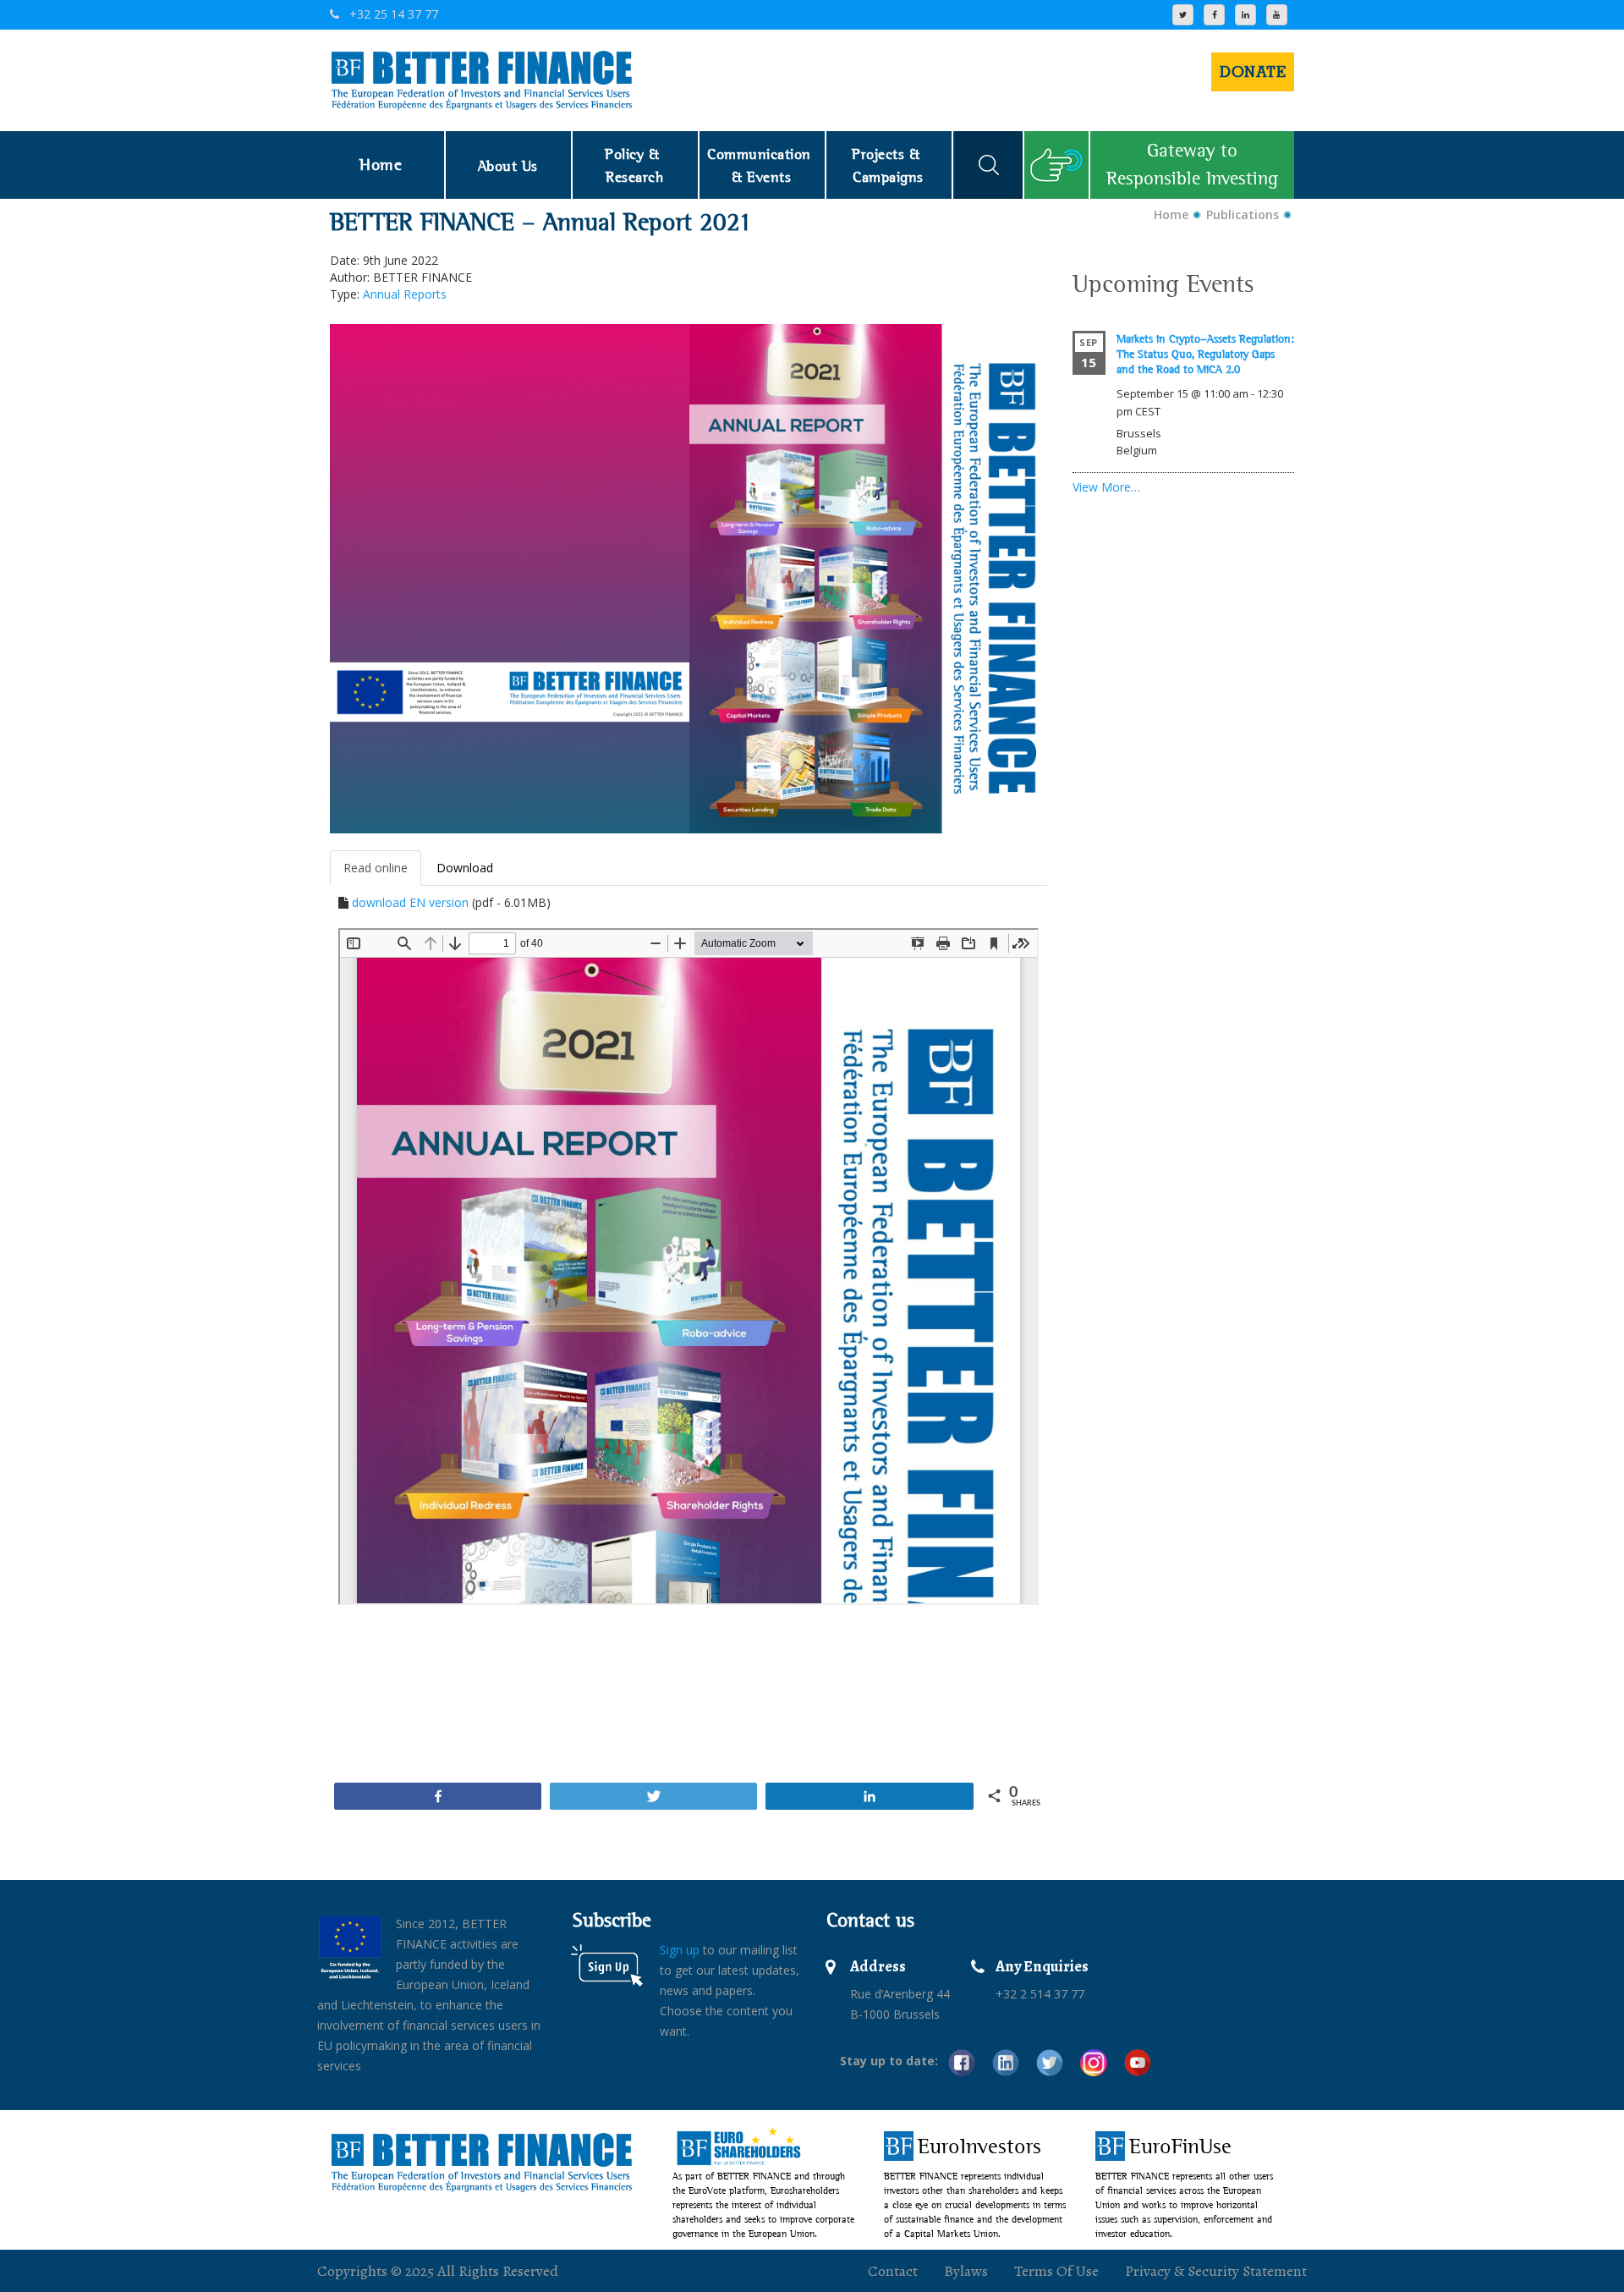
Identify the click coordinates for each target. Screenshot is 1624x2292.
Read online (376, 868)
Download (465, 868)
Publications (1243, 214)
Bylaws (966, 2271)
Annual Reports (405, 294)
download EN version (410, 902)
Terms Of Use (1056, 2271)
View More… (1106, 487)
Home (1171, 214)
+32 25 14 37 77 (392, 14)
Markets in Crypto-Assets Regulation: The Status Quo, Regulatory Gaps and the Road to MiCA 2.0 (1205, 354)
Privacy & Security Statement (1216, 2271)
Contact (893, 2271)
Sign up (680, 1950)
